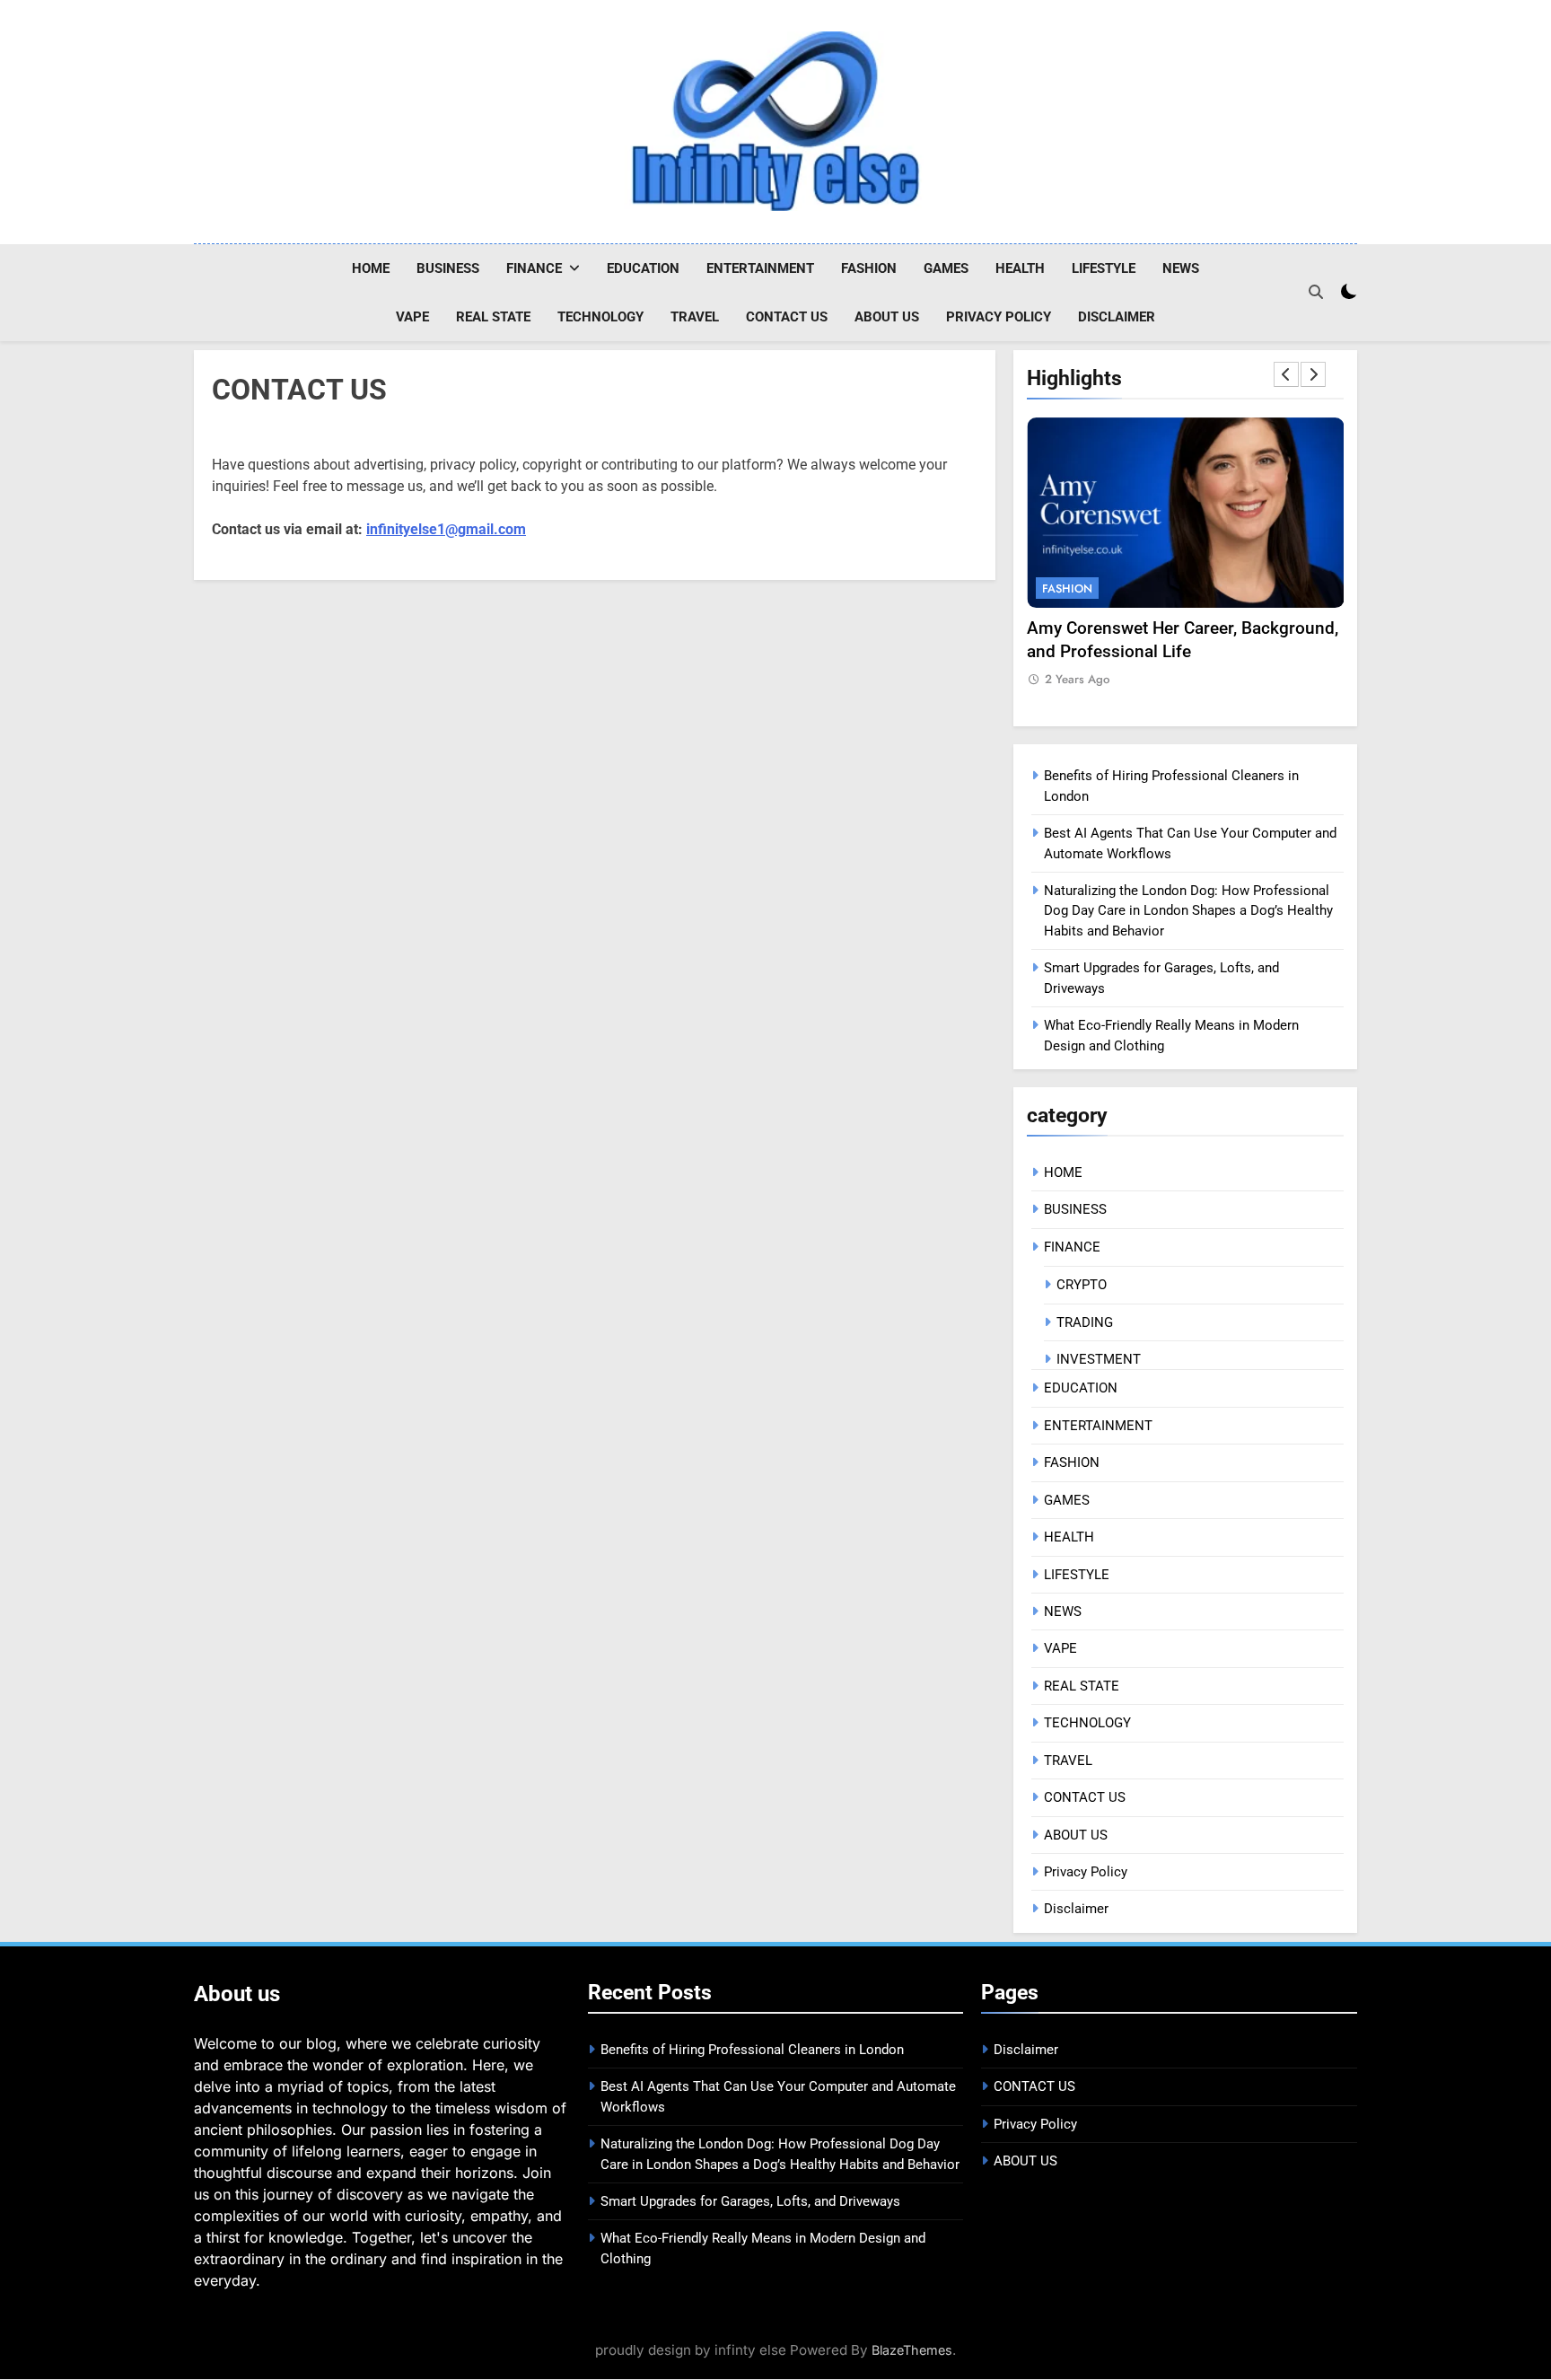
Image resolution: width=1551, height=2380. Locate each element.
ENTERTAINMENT (760, 268)
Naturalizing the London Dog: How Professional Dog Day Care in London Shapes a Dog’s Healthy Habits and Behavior (1188, 911)
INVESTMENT (1099, 1359)
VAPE (412, 317)
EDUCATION (643, 268)
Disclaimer (1117, 317)
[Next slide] (1313, 374)
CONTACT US (787, 317)
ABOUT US (887, 317)
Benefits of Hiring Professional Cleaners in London (752, 2050)
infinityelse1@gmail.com (446, 529)
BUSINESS (448, 268)
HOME (371, 268)
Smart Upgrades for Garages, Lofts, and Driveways (750, 2201)
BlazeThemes (912, 2350)
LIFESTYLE (1104, 268)
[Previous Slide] (1286, 374)
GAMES (946, 268)
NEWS (1181, 268)
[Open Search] (1316, 292)
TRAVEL (695, 317)
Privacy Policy (999, 317)
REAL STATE (493, 317)
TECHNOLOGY (600, 317)
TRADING (1085, 1322)
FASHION (869, 268)
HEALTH (1020, 268)
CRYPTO (1082, 1285)
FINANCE (534, 268)
